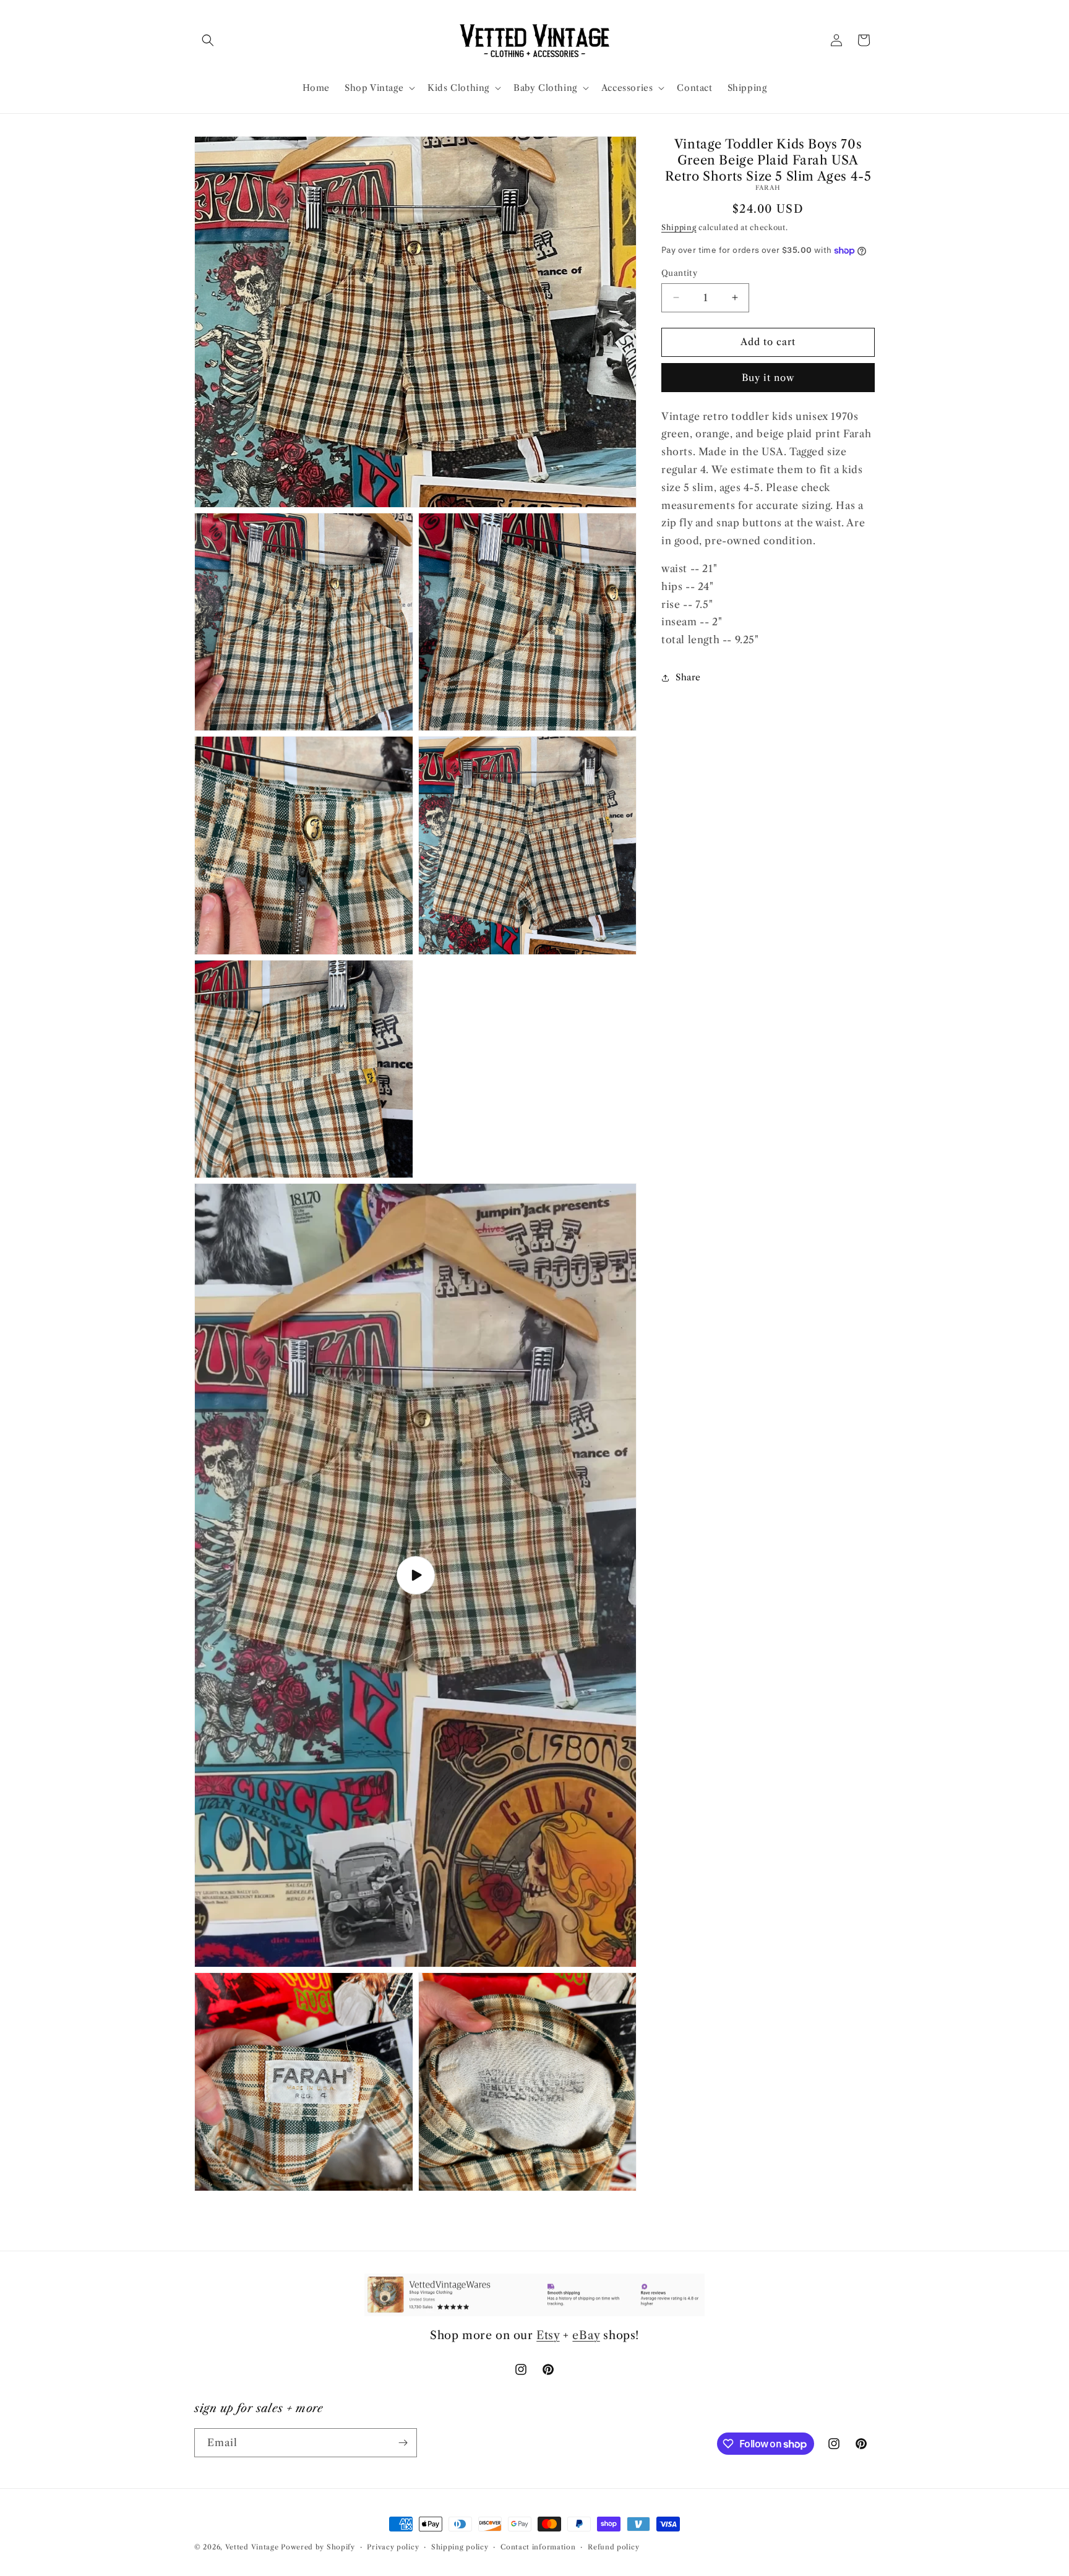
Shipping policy (460, 2547)
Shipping (679, 227)
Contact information (538, 2547)
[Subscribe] (403, 2443)
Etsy (548, 2335)
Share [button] (688, 678)
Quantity (679, 273)
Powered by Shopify (318, 2547)
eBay (586, 2335)
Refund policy (613, 2547)
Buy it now (768, 378)
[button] (208, 40)
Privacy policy (393, 2547)
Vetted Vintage (252, 2547)
